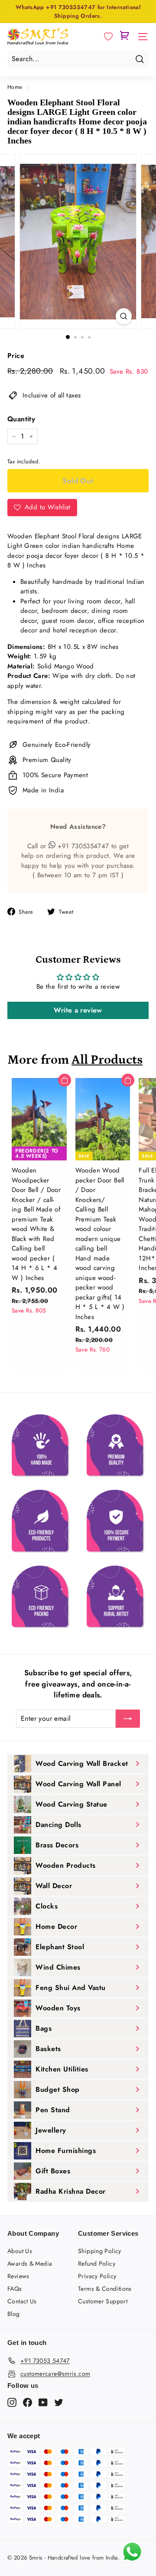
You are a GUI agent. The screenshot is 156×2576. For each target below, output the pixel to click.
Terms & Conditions (105, 2289)
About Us (20, 2251)
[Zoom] (124, 316)
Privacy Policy (97, 2276)
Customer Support (103, 2301)
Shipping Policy (100, 2251)
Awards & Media (30, 2263)
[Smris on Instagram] (12, 2402)
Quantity (21, 419)
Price (16, 356)
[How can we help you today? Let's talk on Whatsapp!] (132, 2560)
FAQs (15, 2289)
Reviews (18, 2276)
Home (15, 87)
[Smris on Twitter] (59, 2402)
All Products (107, 1060)
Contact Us (22, 2301)
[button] (108, 37)
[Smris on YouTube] (43, 2402)
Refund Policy (97, 2263)
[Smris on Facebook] (28, 2402)
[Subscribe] (128, 1719)
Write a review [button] (78, 1010)
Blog (14, 2314)
